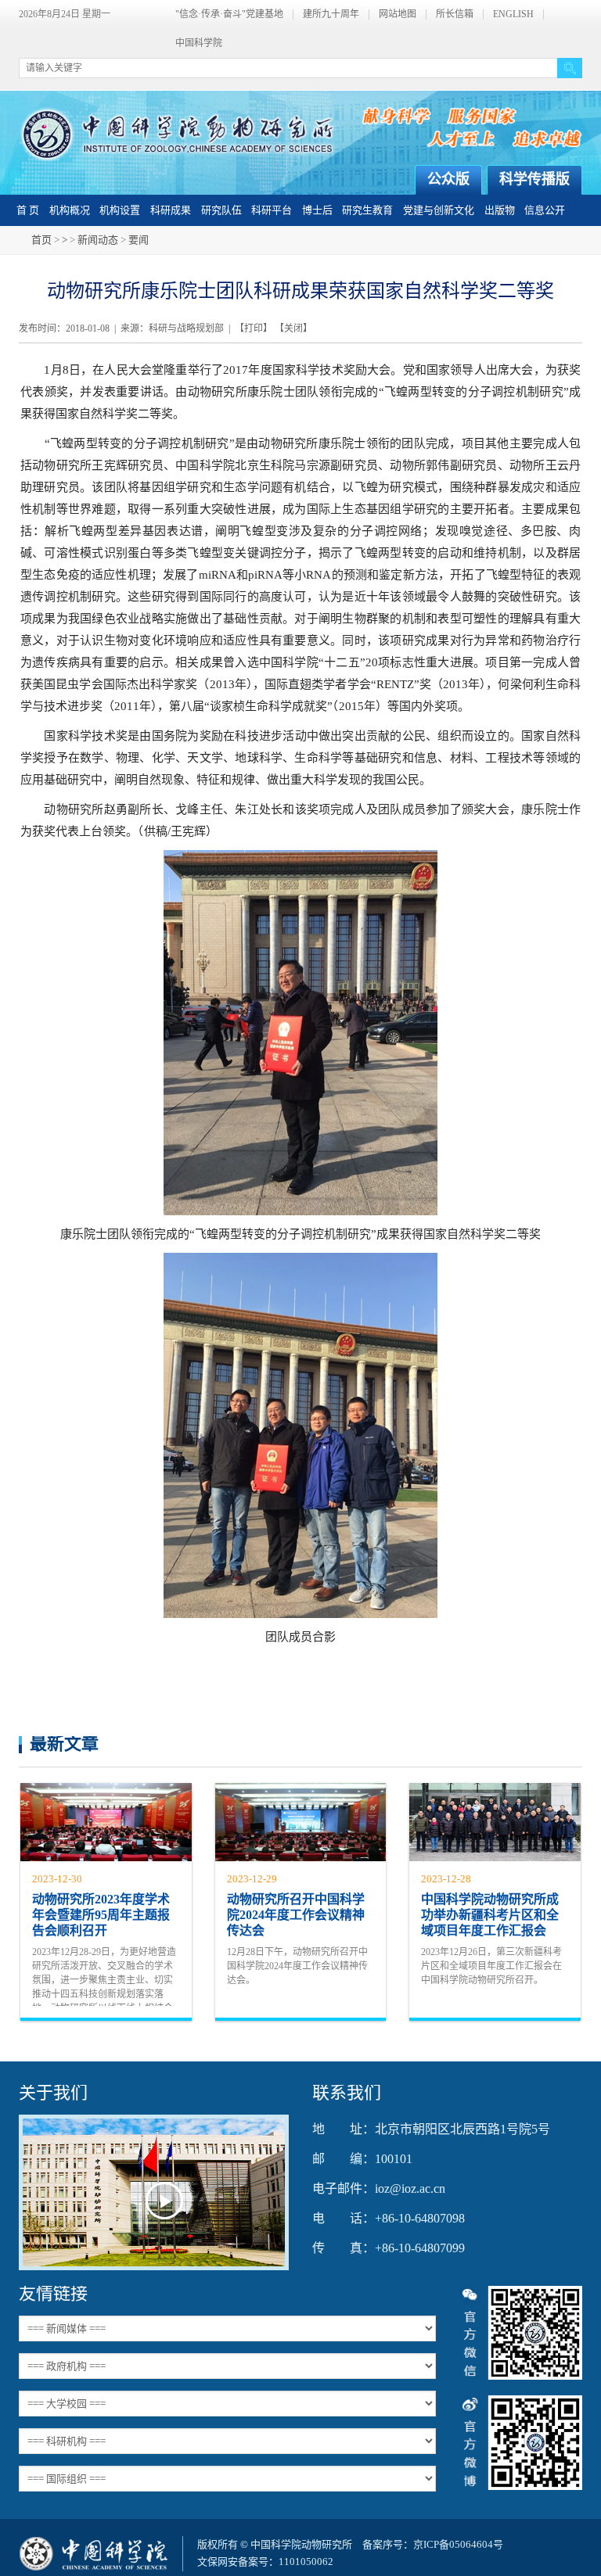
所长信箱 (455, 14)
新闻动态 (98, 240)
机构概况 (70, 210)
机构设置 (120, 210)
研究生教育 (367, 210)
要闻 (139, 240)
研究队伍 (221, 210)
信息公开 (545, 210)
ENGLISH (513, 14)
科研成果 (171, 210)
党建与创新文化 (439, 210)
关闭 (293, 328)
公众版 (448, 179)
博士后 (317, 210)
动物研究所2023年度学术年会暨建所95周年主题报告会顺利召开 (101, 1915)
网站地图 (398, 14)
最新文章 (64, 1744)
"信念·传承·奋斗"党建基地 (229, 14)
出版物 (500, 210)
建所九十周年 (331, 14)
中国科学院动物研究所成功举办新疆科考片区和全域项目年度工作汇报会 (490, 1915)
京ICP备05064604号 (458, 2544)
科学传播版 (534, 179)
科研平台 (272, 210)
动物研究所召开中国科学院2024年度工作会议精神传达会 (296, 1915)
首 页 (28, 210)
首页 (41, 240)
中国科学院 (199, 43)
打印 (254, 328)
